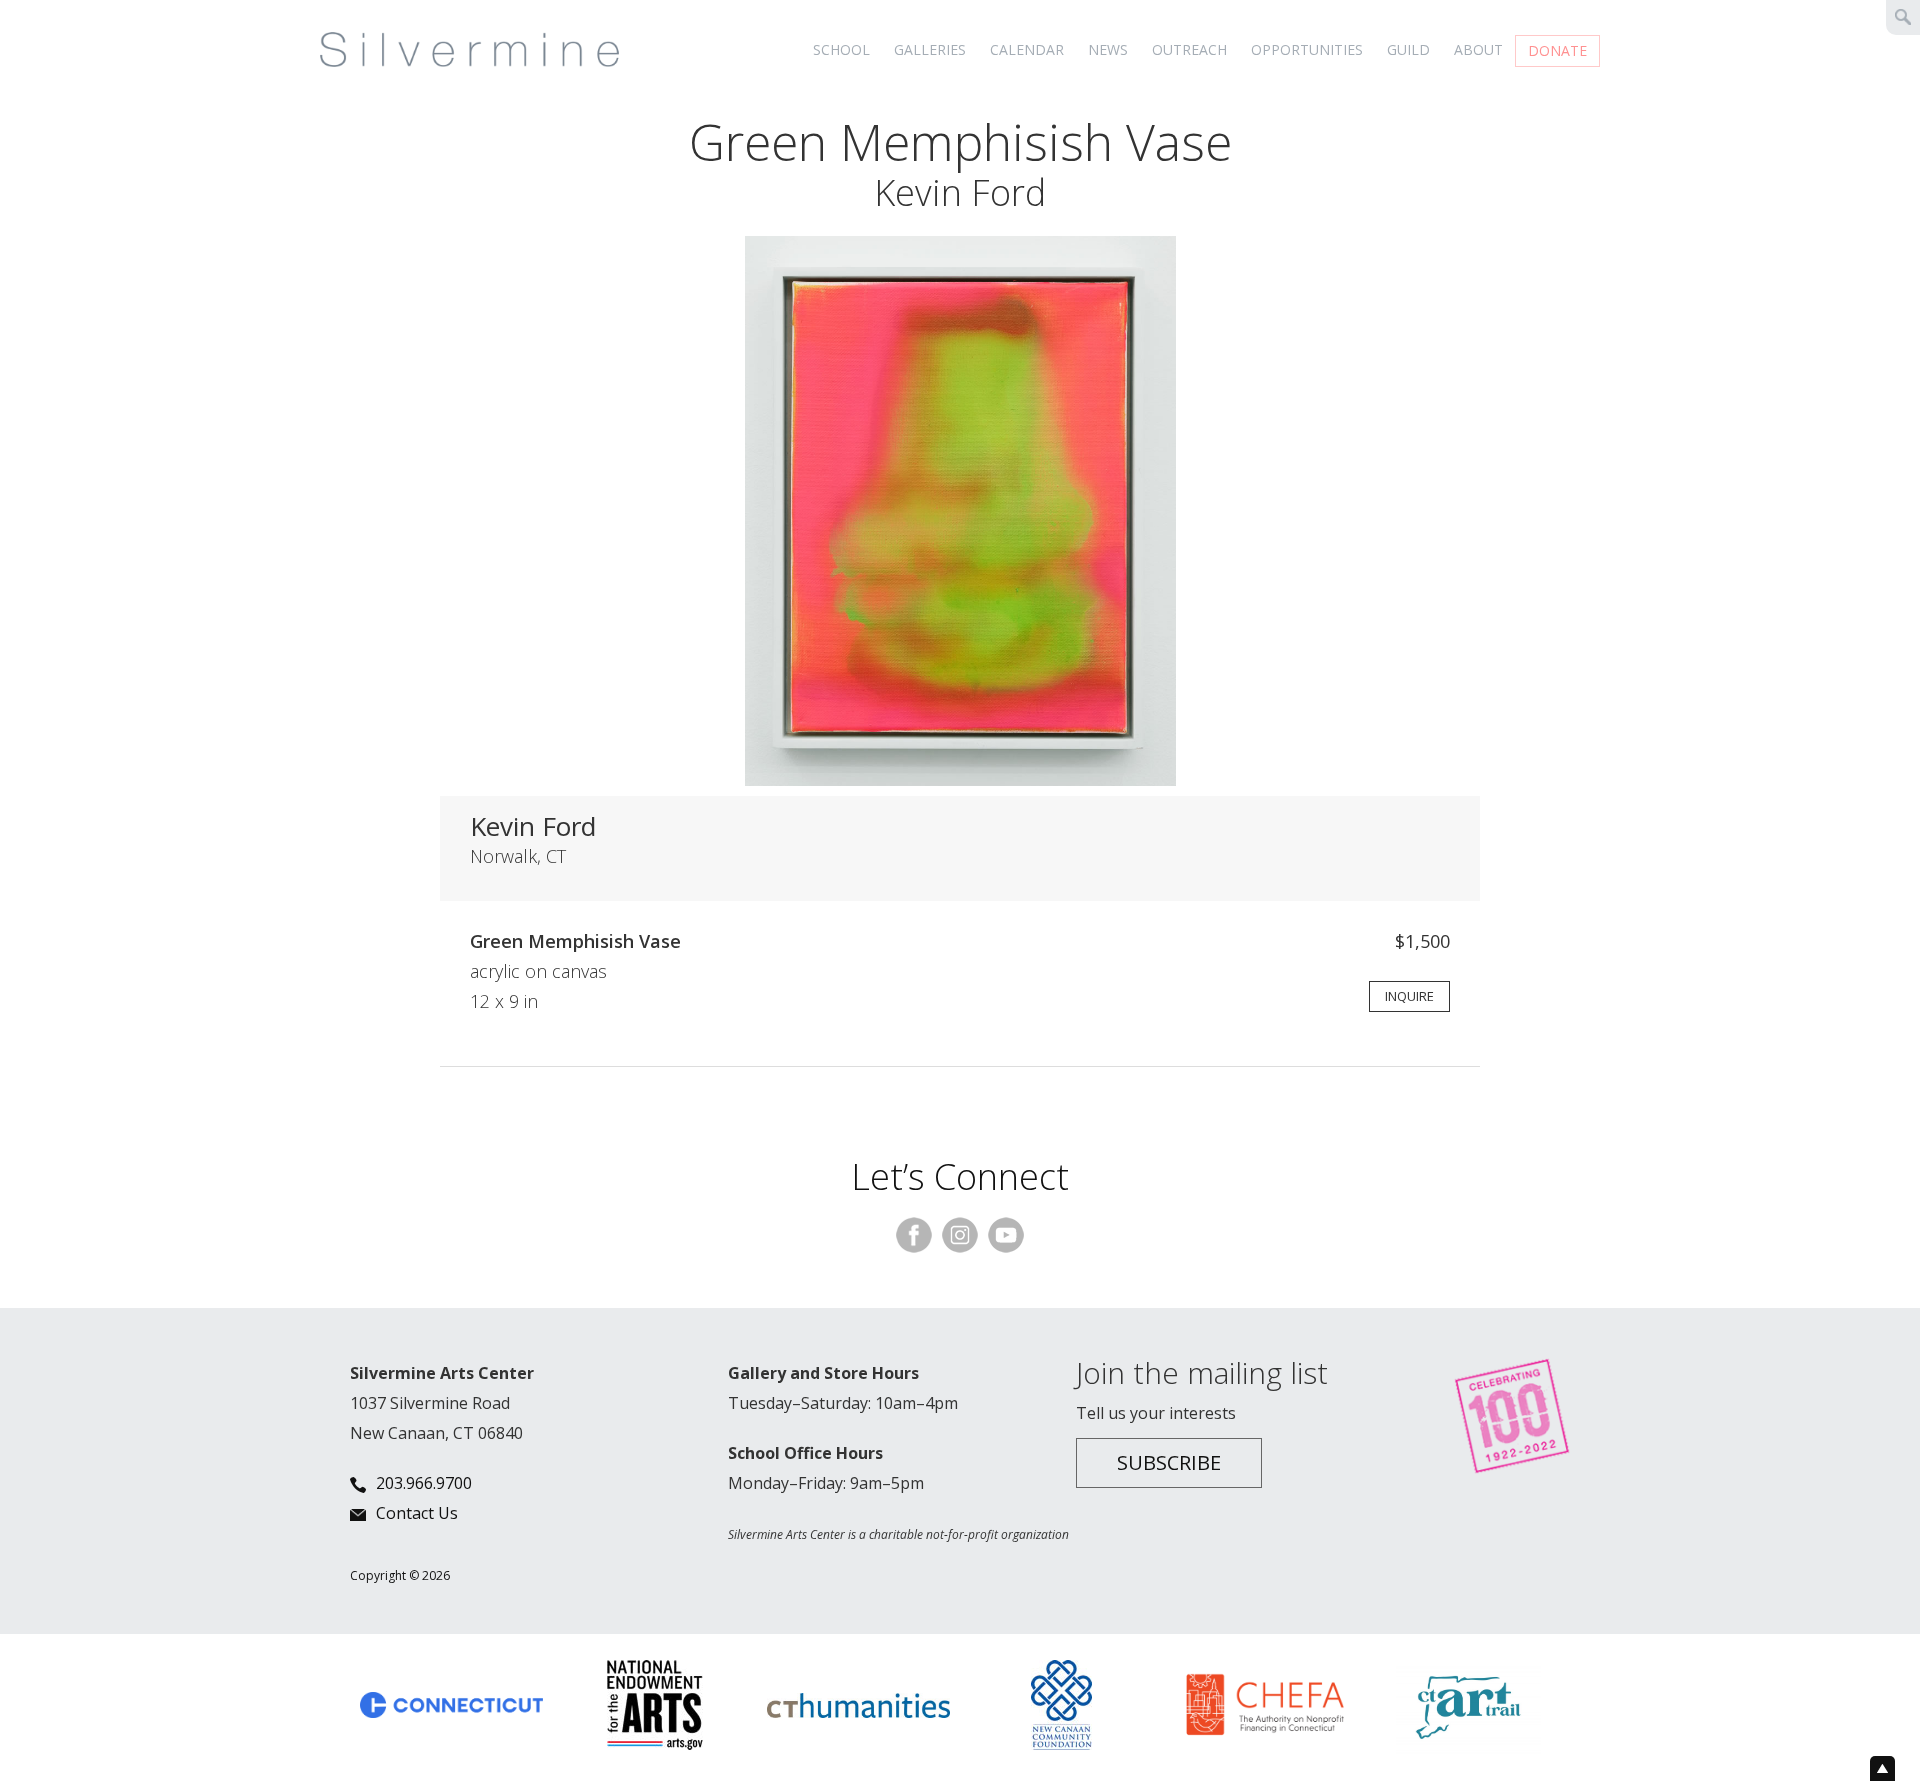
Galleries (930, 49)
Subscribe (1169, 1462)
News (1108, 49)
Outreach (1189, 49)
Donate (1557, 50)
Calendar (1027, 49)
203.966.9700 (424, 1483)
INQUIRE (1409, 996)
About (1478, 49)
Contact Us (417, 1513)
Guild (1408, 49)
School (841, 49)
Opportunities (1307, 49)
